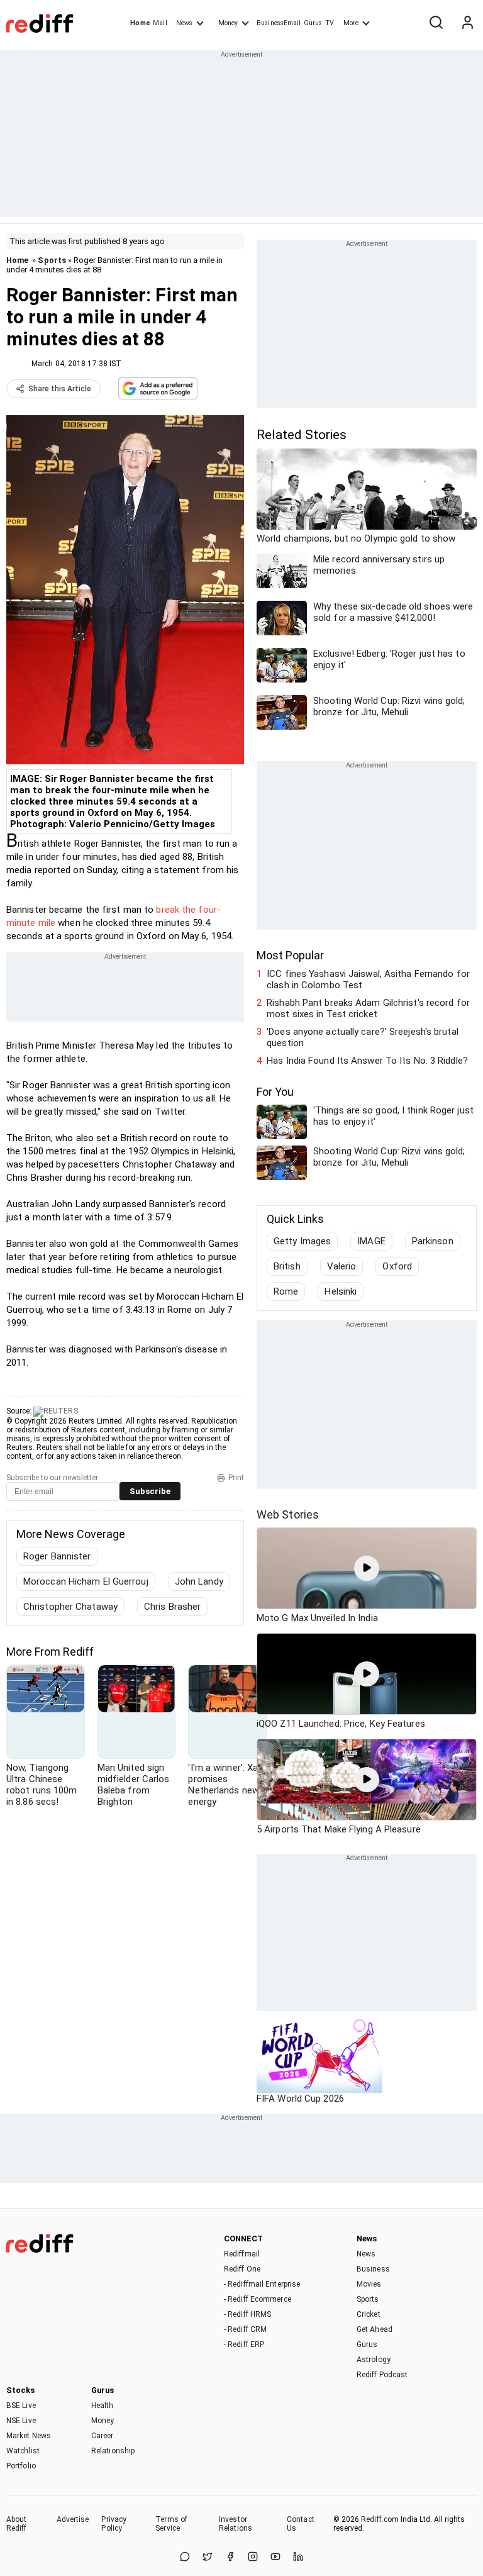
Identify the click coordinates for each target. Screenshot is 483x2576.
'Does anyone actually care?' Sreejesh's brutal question (363, 1037)
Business (373, 2269)
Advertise (73, 2519)
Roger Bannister (57, 1556)
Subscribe (150, 1491)
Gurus (313, 23)
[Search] (436, 23)
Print (236, 1478)
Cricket (369, 2314)
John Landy (199, 1581)
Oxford (397, 1266)
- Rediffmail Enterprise (262, 2284)
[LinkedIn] (298, 2557)
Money (228, 23)
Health (103, 2406)
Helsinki (341, 1291)
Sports (52, 260)
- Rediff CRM (245, 2329)
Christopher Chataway (70, 1607)
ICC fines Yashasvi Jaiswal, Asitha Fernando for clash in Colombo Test (368, 979)
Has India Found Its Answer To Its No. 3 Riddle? (367, 1061)
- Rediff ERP (244, 2345)
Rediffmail (242, 2254)
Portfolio (21, 2466)
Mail (160, 23)
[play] (367, 1568)
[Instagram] (253, 2557)
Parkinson (433, 1241)
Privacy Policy (114, 2524)
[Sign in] (467, 23)
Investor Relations (236, 2524)
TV (330, 23)
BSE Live (21, 2406)
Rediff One (242, 2269)
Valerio (342, 1266)
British (287, 1266)
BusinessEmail (279, 23)
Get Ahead (375, 2329)
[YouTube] (275, 2557)
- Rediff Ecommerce (258, 2299)
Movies (369, 2284)
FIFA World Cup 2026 (300, 2099)
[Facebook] (230, 2557)
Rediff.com (380, 2519)
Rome (286, 1291)
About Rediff (17, 2524)
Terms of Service (171, 2524)
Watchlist (23, 2451)
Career (103, 2436)
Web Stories (288, 1514)
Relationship (113, 2451)
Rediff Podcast (382, 2375)
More (351, 23)
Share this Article (60, 389)
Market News (29, 2436)
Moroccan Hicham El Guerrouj (86, 1581)
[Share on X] (208, 2557)
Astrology (374, 2360)
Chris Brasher (172, 1607)
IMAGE (371, 1241)
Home (140, 23)
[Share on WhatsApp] (185, 2557)
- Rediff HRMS (247, 2314)
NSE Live (21, 2421)
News (184, 23)
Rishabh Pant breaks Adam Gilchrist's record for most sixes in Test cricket (368, 1008)
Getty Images (302, 1241)
